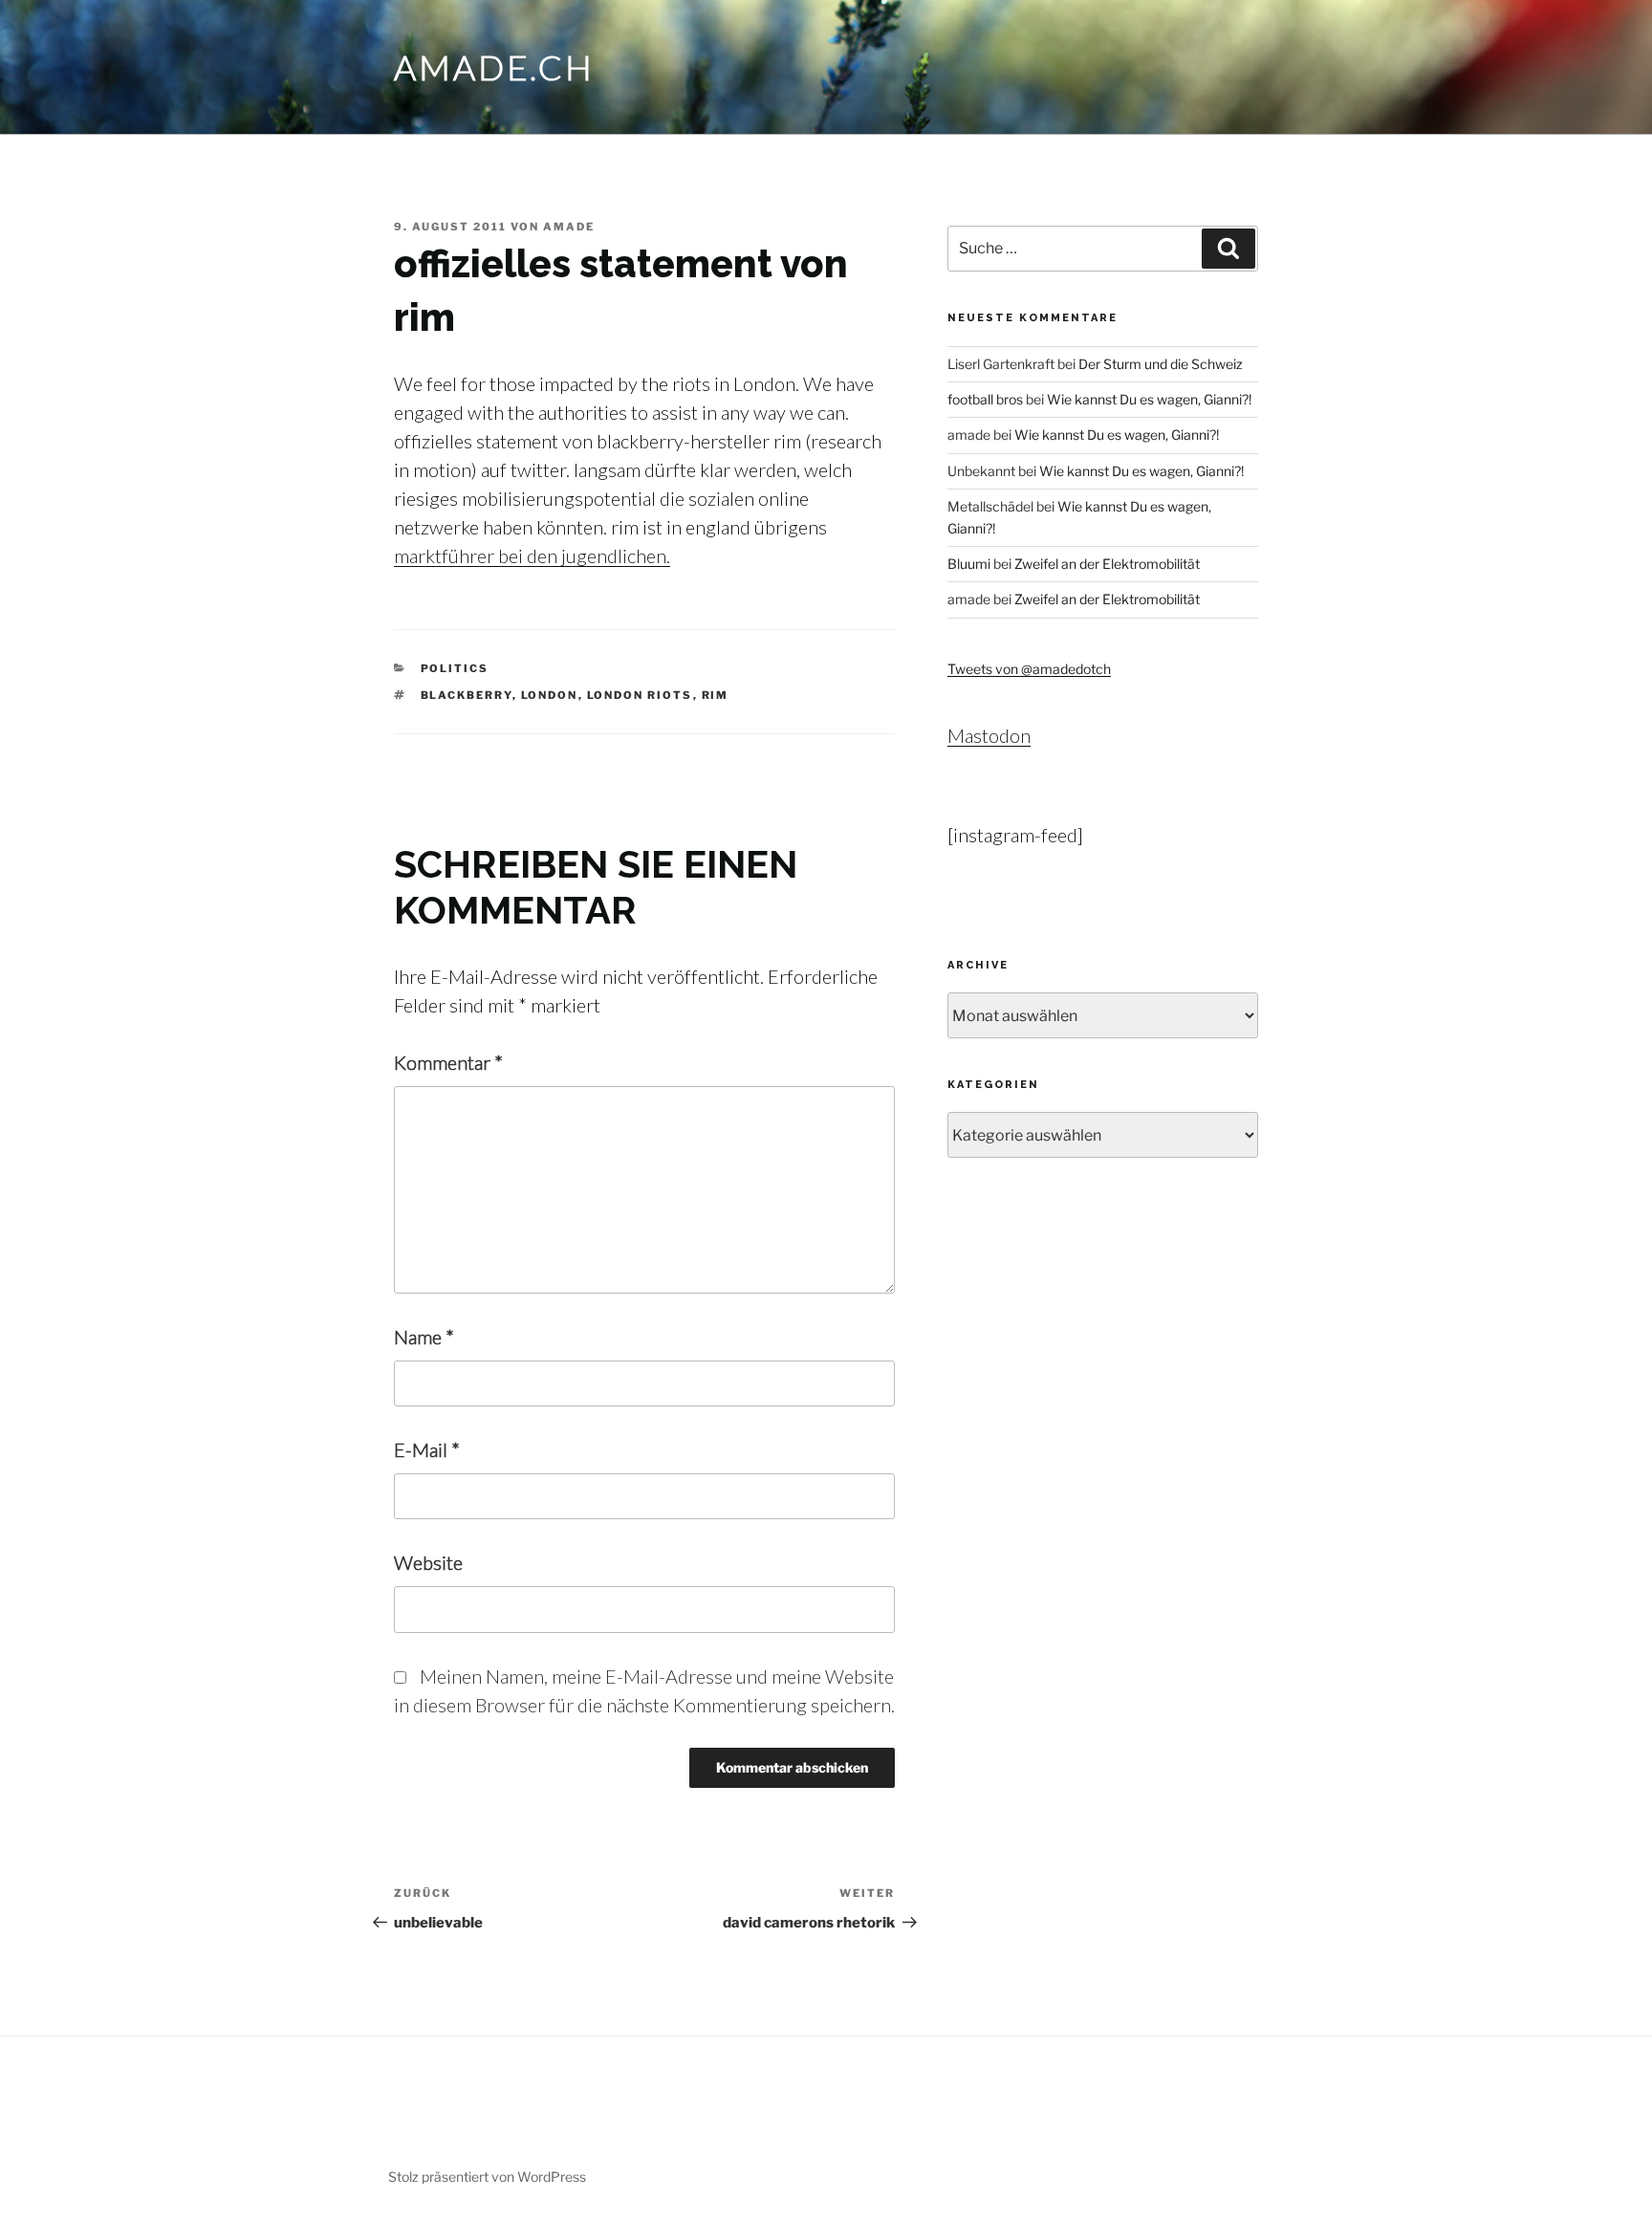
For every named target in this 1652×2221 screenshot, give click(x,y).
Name (424, 1337)
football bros (985, 399)
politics (455, 668)
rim (716, 695)
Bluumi (969, 564)
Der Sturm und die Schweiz (1161, 364)
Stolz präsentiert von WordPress (487, 2177)
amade (569, 227)
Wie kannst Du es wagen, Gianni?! (1149, 399)
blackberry (467, 695)
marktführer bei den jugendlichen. (532, 555)
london (550, 695)
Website (428, 1562)
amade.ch (494, 67)
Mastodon (989, 735)
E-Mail (427, 1449)
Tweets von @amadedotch (1029, 669)
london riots (640, 695)
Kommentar (448, 1062)
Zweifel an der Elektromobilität (1107, 564)
